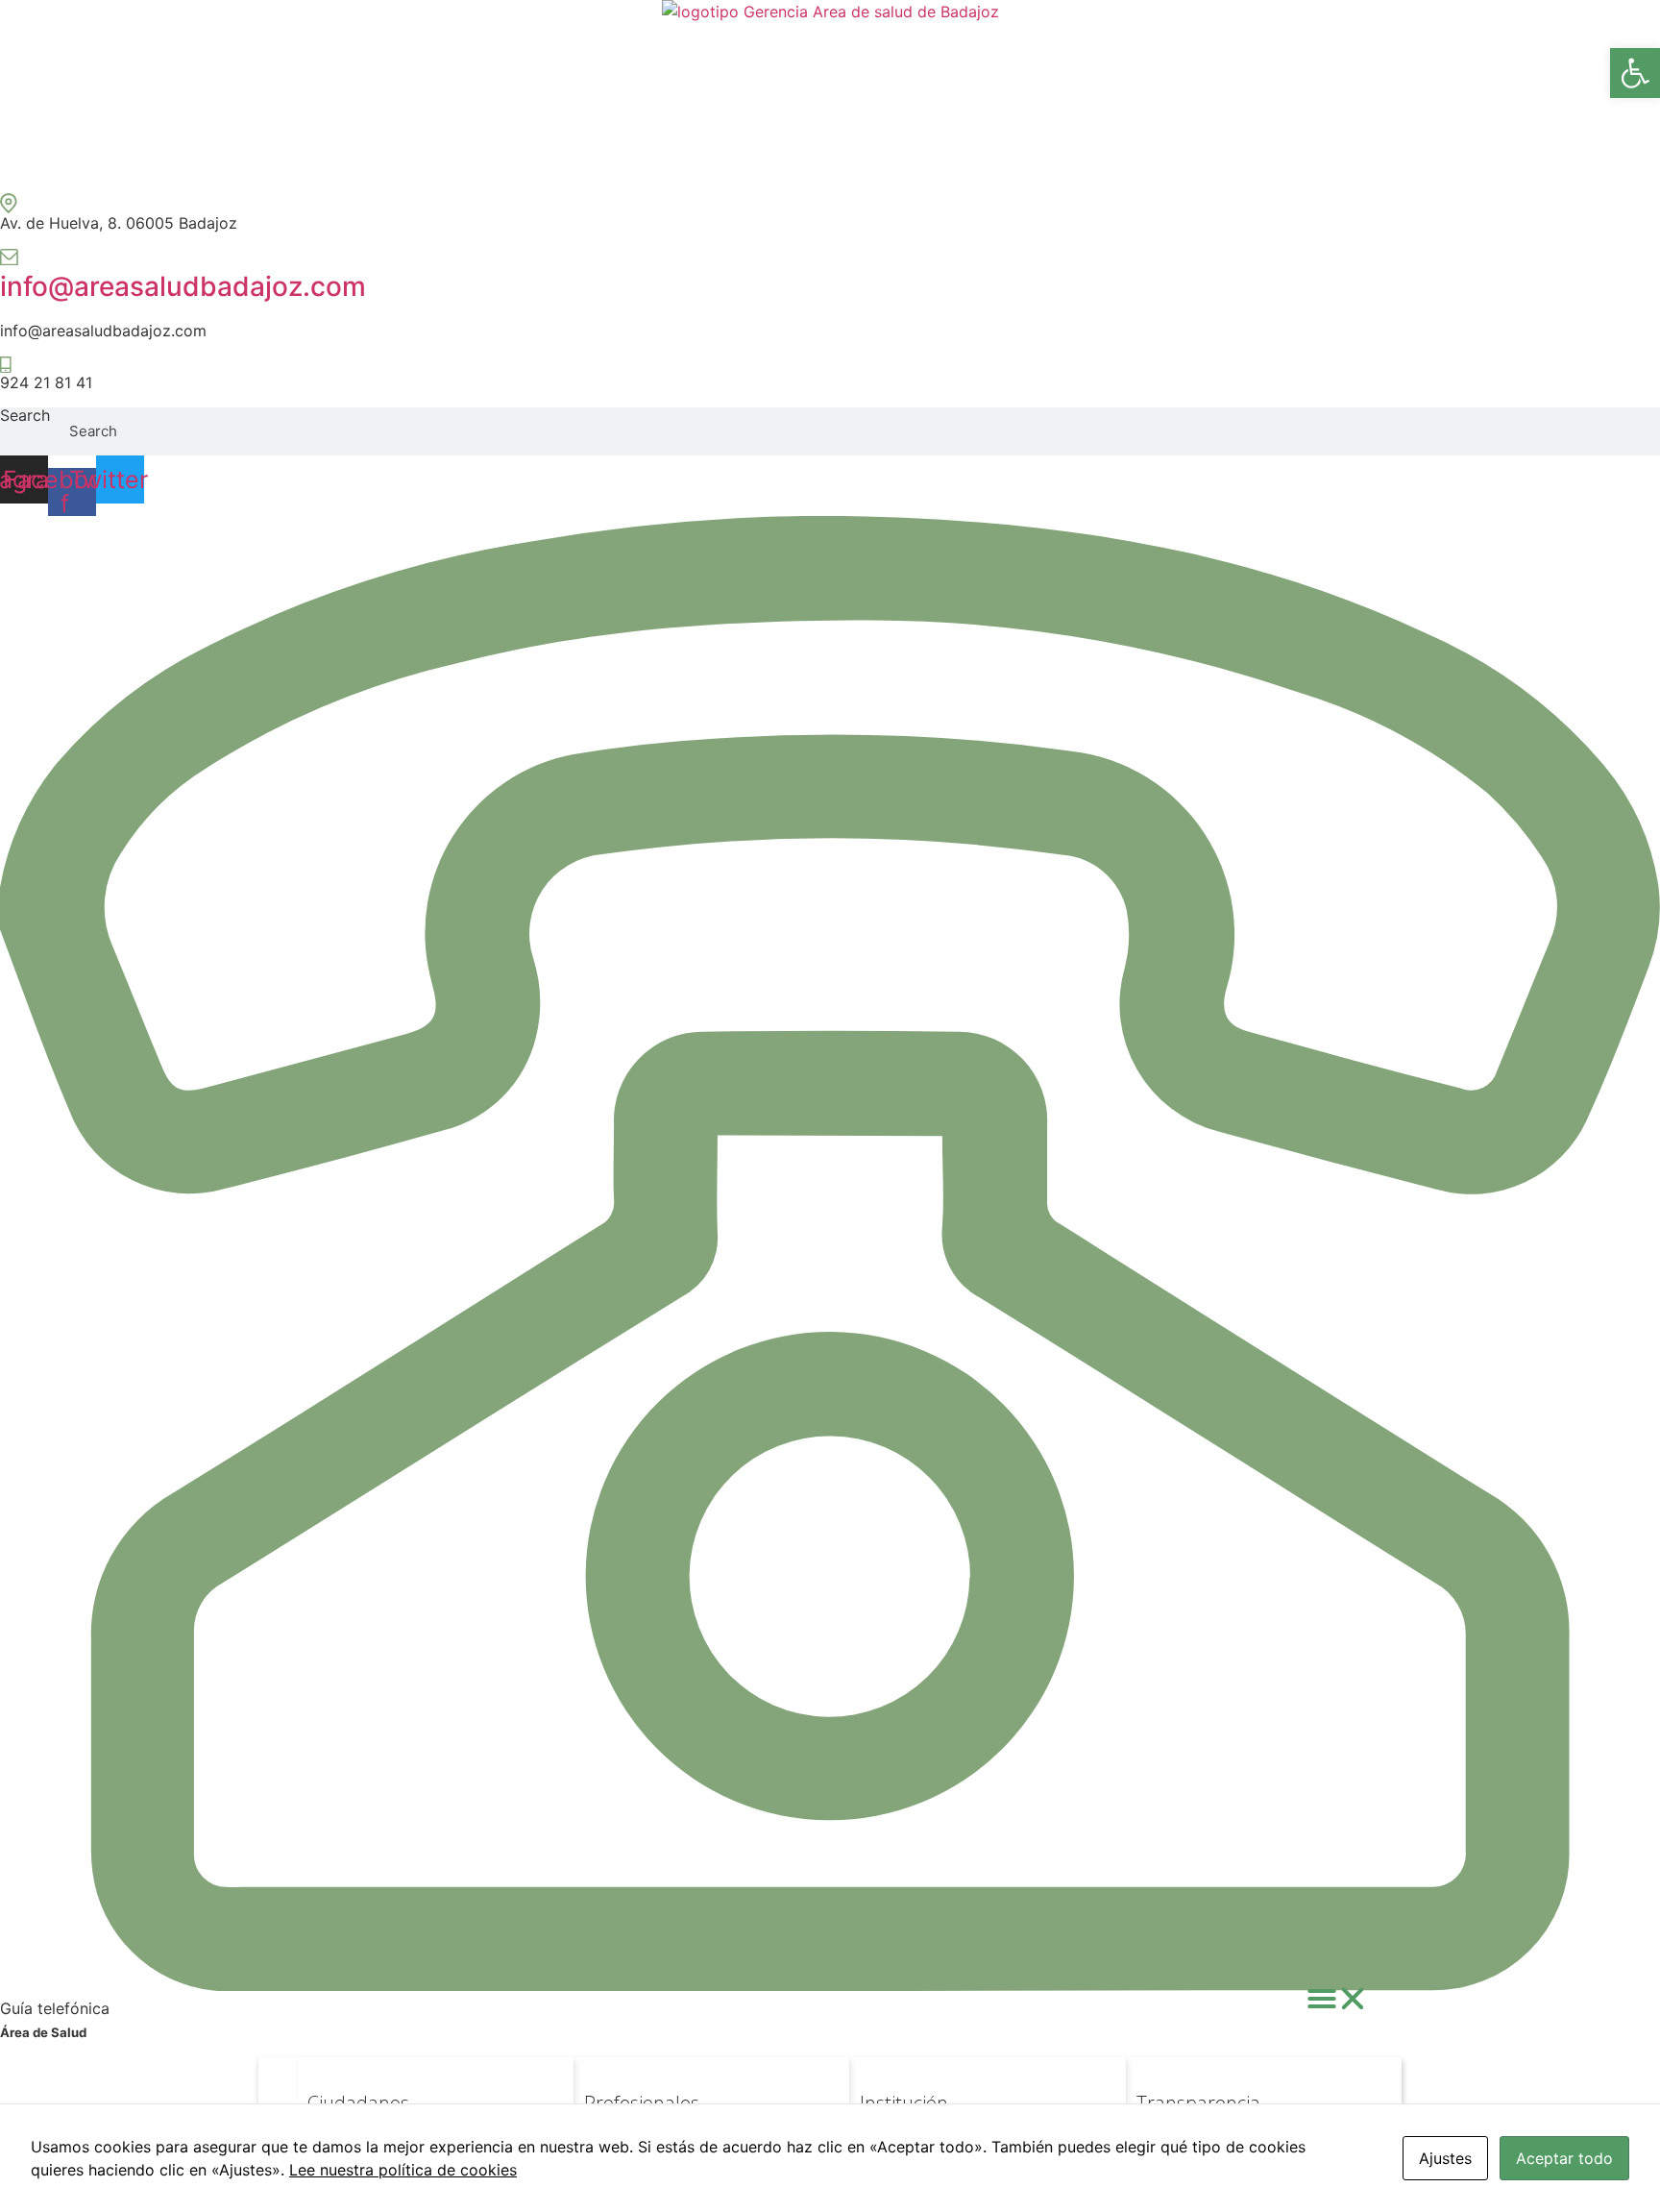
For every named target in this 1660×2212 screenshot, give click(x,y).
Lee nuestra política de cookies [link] (403, 2170)
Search (25, 416)
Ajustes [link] (1445, 2158)
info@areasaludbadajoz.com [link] (183, 286)
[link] (1635, 73)
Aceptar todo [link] (1564, 2158)
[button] (1337, 1999)
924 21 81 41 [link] (46, 382)
